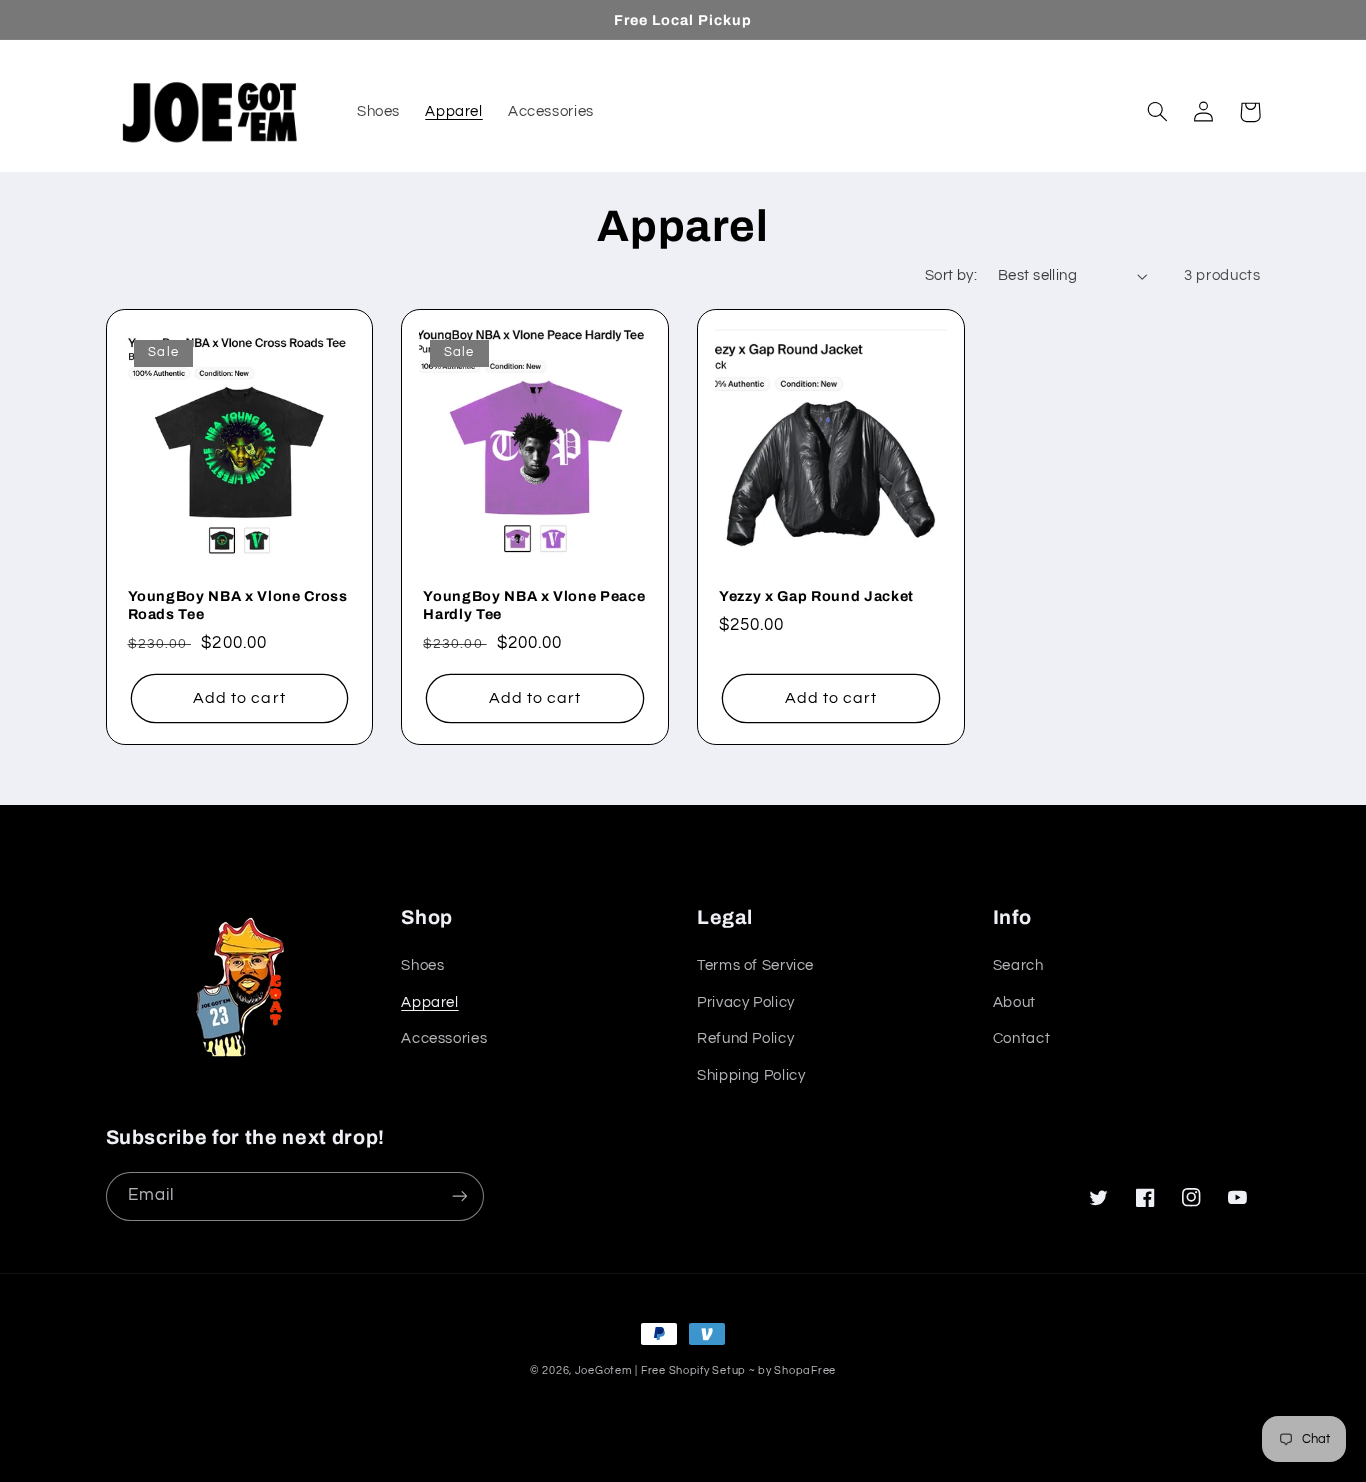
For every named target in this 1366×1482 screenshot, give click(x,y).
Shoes (422, 965)
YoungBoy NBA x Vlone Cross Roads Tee (238, 605)
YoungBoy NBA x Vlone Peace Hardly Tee (534, 605)
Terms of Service (755, 965)
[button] (1158, 112)
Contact (1021, 1038)
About (1014, 1002)
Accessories (444, 1038)
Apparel (429, 1002)
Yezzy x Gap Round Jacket (816, 596)
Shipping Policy (751, 1075)
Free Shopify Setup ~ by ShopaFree (738, 1370)
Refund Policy (745, 1038)
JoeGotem (604, 1370)
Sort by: (951, 275)
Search (1018, 965)
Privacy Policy (746, 1002)
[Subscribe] (459, 1196)
